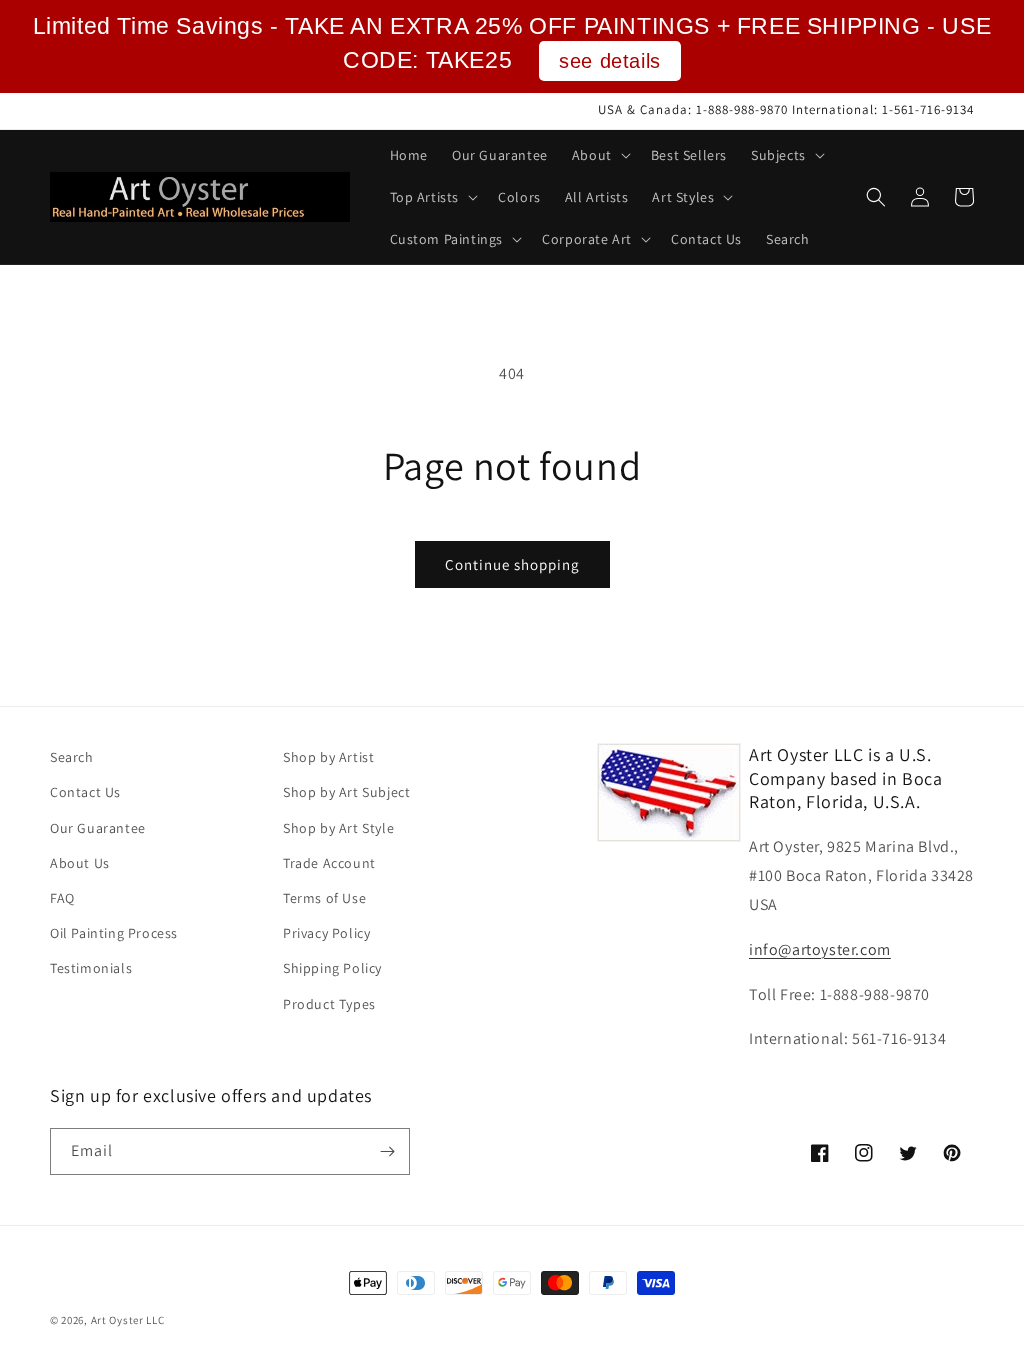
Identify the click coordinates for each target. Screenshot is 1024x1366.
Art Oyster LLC (128, 1320)
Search (72, 757)
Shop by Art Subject (346, 792)
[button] (599, 155)
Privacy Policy (326, 933)
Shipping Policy (332, 968)
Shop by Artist (328, 757)
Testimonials (91, 968)
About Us (80, 863)
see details (610, 61)
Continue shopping (512, 564)
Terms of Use (324, 898)
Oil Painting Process (114, 933)
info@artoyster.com (820, 949)
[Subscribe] (387, 1151)
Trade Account (329, 863)
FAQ (62, 898)
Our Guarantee (98, 828)
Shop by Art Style (338, 828)
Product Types (329, 1004)
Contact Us (85, 792)
